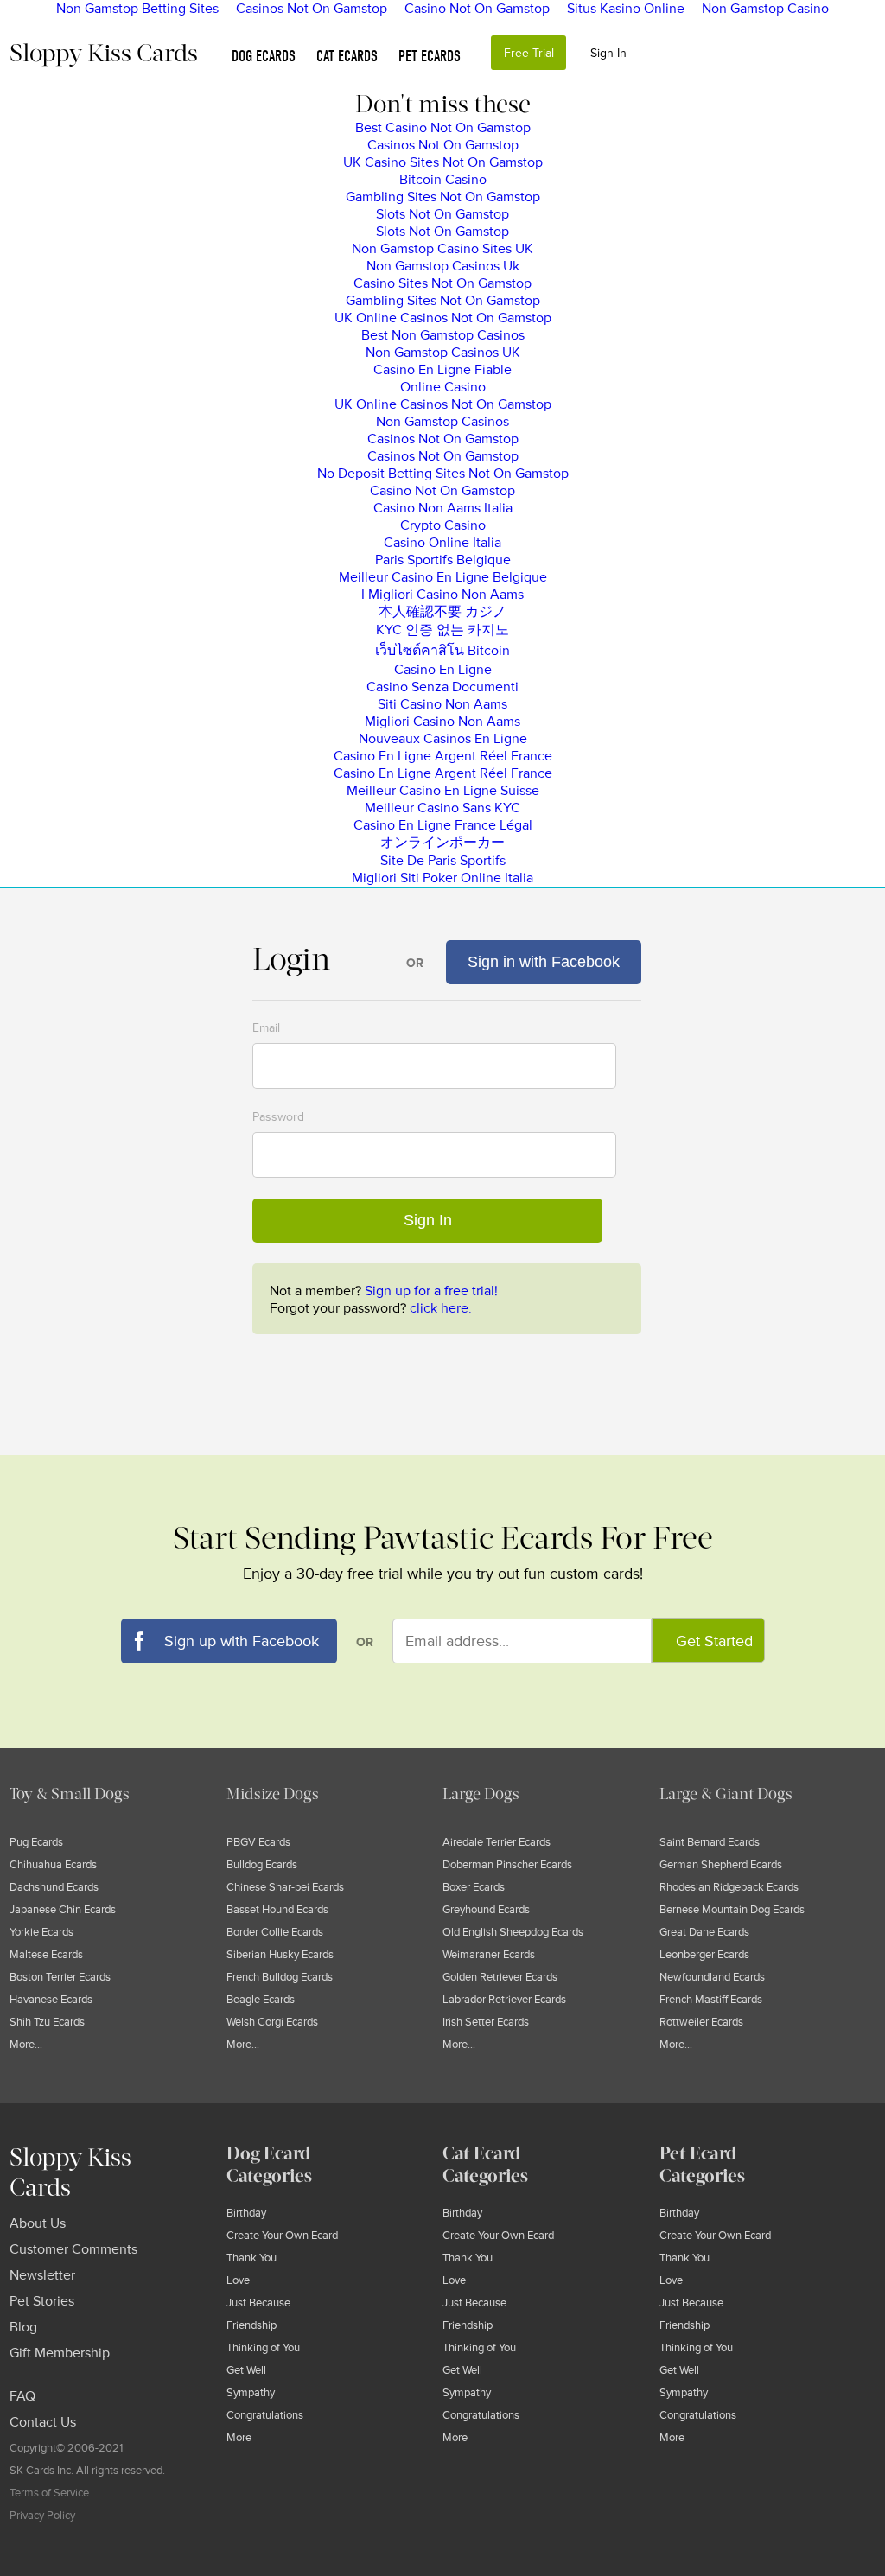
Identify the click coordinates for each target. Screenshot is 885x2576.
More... (26, 2045)
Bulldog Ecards (262, 1865)
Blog (23, 2327)
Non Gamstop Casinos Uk (443, 266)
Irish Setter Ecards (486, 2022)
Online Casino (443, 387)
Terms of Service (49, 2493)
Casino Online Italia (442, 543)
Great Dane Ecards (704, 1932)
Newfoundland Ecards (712, 1977)
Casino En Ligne (443, 670)
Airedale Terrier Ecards (497, 1842)
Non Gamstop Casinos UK (443, 353)
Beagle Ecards (261, 2000)
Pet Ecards (430, 57)
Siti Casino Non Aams (442, 704)
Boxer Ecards (474, 1887)
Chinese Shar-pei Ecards (285, 1887)
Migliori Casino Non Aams (442, 722)
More (239, 2438)
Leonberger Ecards (704, 1955)
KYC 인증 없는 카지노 (442, 630)
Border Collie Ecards (275, 1932)
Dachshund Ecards (54, 1887)
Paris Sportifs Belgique (443, 560)
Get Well (246, 2370)
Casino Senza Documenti (442, 687)
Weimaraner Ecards (489, 1955)
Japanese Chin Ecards (63, 1910)
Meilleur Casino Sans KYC (442, 808)
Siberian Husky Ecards (280, 1955)
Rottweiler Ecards (701, 2022)
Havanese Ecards (51, 2000)
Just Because (258, 2303)
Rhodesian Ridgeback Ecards (729, 1887)
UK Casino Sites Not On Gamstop (443, 162)
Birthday (246, 2213)
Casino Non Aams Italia (443, 508)
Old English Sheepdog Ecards (513, 1932)
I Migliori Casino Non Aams (442, 595)
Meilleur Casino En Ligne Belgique (443, 577)
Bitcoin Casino (443, 180)
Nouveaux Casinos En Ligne (443, 739)
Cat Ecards (347, 57)
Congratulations (265, 2415)
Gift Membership (60, 2353)
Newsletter (42, 2275)
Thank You (251, 2258)
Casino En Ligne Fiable (442, 370)
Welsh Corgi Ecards (272, 2022)
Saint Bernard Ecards (710, 1842)
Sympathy (251, 2393)
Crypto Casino (443, 525)
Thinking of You (263, 2348)
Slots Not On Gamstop (442, 214)
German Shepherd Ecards (721, 1865)
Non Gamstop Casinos (442, 422)
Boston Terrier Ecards (60, 1977)
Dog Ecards (264, 57)
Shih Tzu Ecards (47, 2022)
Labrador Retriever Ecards (504, 2000)
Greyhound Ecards (486, 1910)
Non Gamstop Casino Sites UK (442, 249)
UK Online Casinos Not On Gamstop (443, 318)
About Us (38, 2223)
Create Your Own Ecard (282, 2236)
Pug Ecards (36, 1842)
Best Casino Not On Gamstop (443, 128)
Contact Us (43, 2422)
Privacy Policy (42, 2516)
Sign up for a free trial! (431, 1291)
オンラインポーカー (442, 843)
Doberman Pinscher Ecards (507, 1865)
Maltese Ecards (46, 1955)
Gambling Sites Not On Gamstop (443, 197)
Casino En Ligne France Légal (443, 825)
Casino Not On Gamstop (442, 491)
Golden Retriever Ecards (500, 1977)
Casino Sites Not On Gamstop (442, 283)
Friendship (251, 2325)
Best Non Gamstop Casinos (443, 335)
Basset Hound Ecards (277, 1910)
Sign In (608, 53)
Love (238, 2280)
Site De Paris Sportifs (443, 861)
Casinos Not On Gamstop (443, 145)
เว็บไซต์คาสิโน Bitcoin (442, 651)
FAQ (22, 2396)
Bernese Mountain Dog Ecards (732, 1910)
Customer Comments (73, 2249)
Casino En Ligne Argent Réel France (443, 756)
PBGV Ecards (258, 1842)
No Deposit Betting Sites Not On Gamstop (443, 474)
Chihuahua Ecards (53, 1865)
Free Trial (529, 53)
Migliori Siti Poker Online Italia (442, 878)
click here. (441, 1308)
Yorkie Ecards (41, 1932)
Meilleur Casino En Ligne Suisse (443, 791)
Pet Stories (42, 2301)
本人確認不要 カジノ (442, 612)
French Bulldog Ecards (280, 1977)
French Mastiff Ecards (711, 2000)
